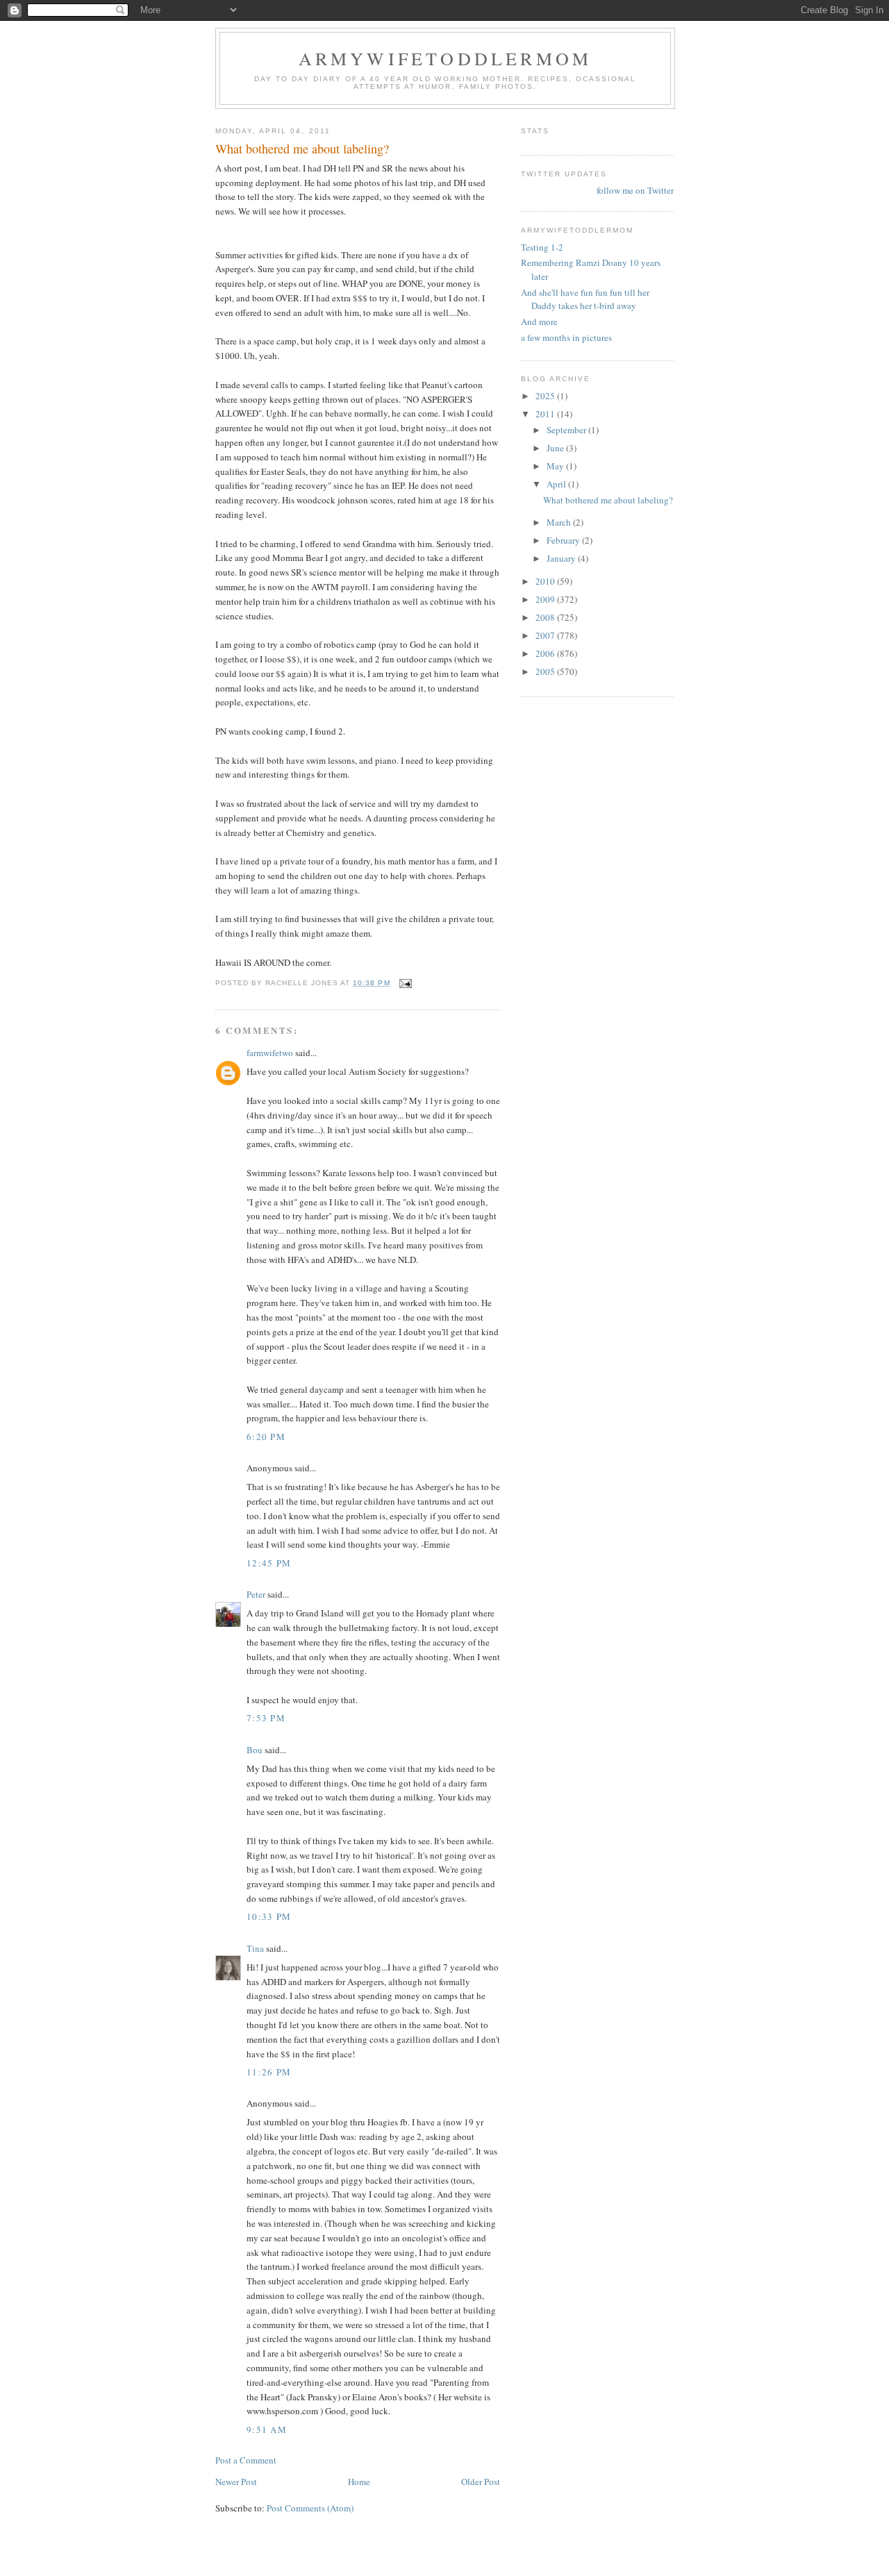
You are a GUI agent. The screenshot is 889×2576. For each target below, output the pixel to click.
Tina (255, 1948)
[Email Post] (405, 983)
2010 (546, 581)
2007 (546, 635)
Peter (256, 1594)
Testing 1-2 (542, 247)
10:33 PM (269, 1916)
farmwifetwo (270, 1053)
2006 (546, 653)
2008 (546, 617)
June (556, 448)
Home (359, 2482)
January (562, 558)
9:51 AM (267, 2429)
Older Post (481, 2482)
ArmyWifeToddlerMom (446, 58)
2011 (546, 414)
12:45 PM (269, 1563)
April (557, 484)
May (556, 466)
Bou (255, 1750)
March (560, 522)
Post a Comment (246, 2460)
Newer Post (236, 2482)
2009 (546, 599)
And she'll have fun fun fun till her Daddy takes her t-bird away (585, 299)
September (567, 430)
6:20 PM (266, 1437)
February (564, 540)
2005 (546, 671)
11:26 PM (269, 2072)
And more (539, 321)
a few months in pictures (566, 337)
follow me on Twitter (635, 190)
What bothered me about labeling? (608, 500)
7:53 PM (266, 1718)
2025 (546, 396)
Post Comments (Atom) (310, 2508)
